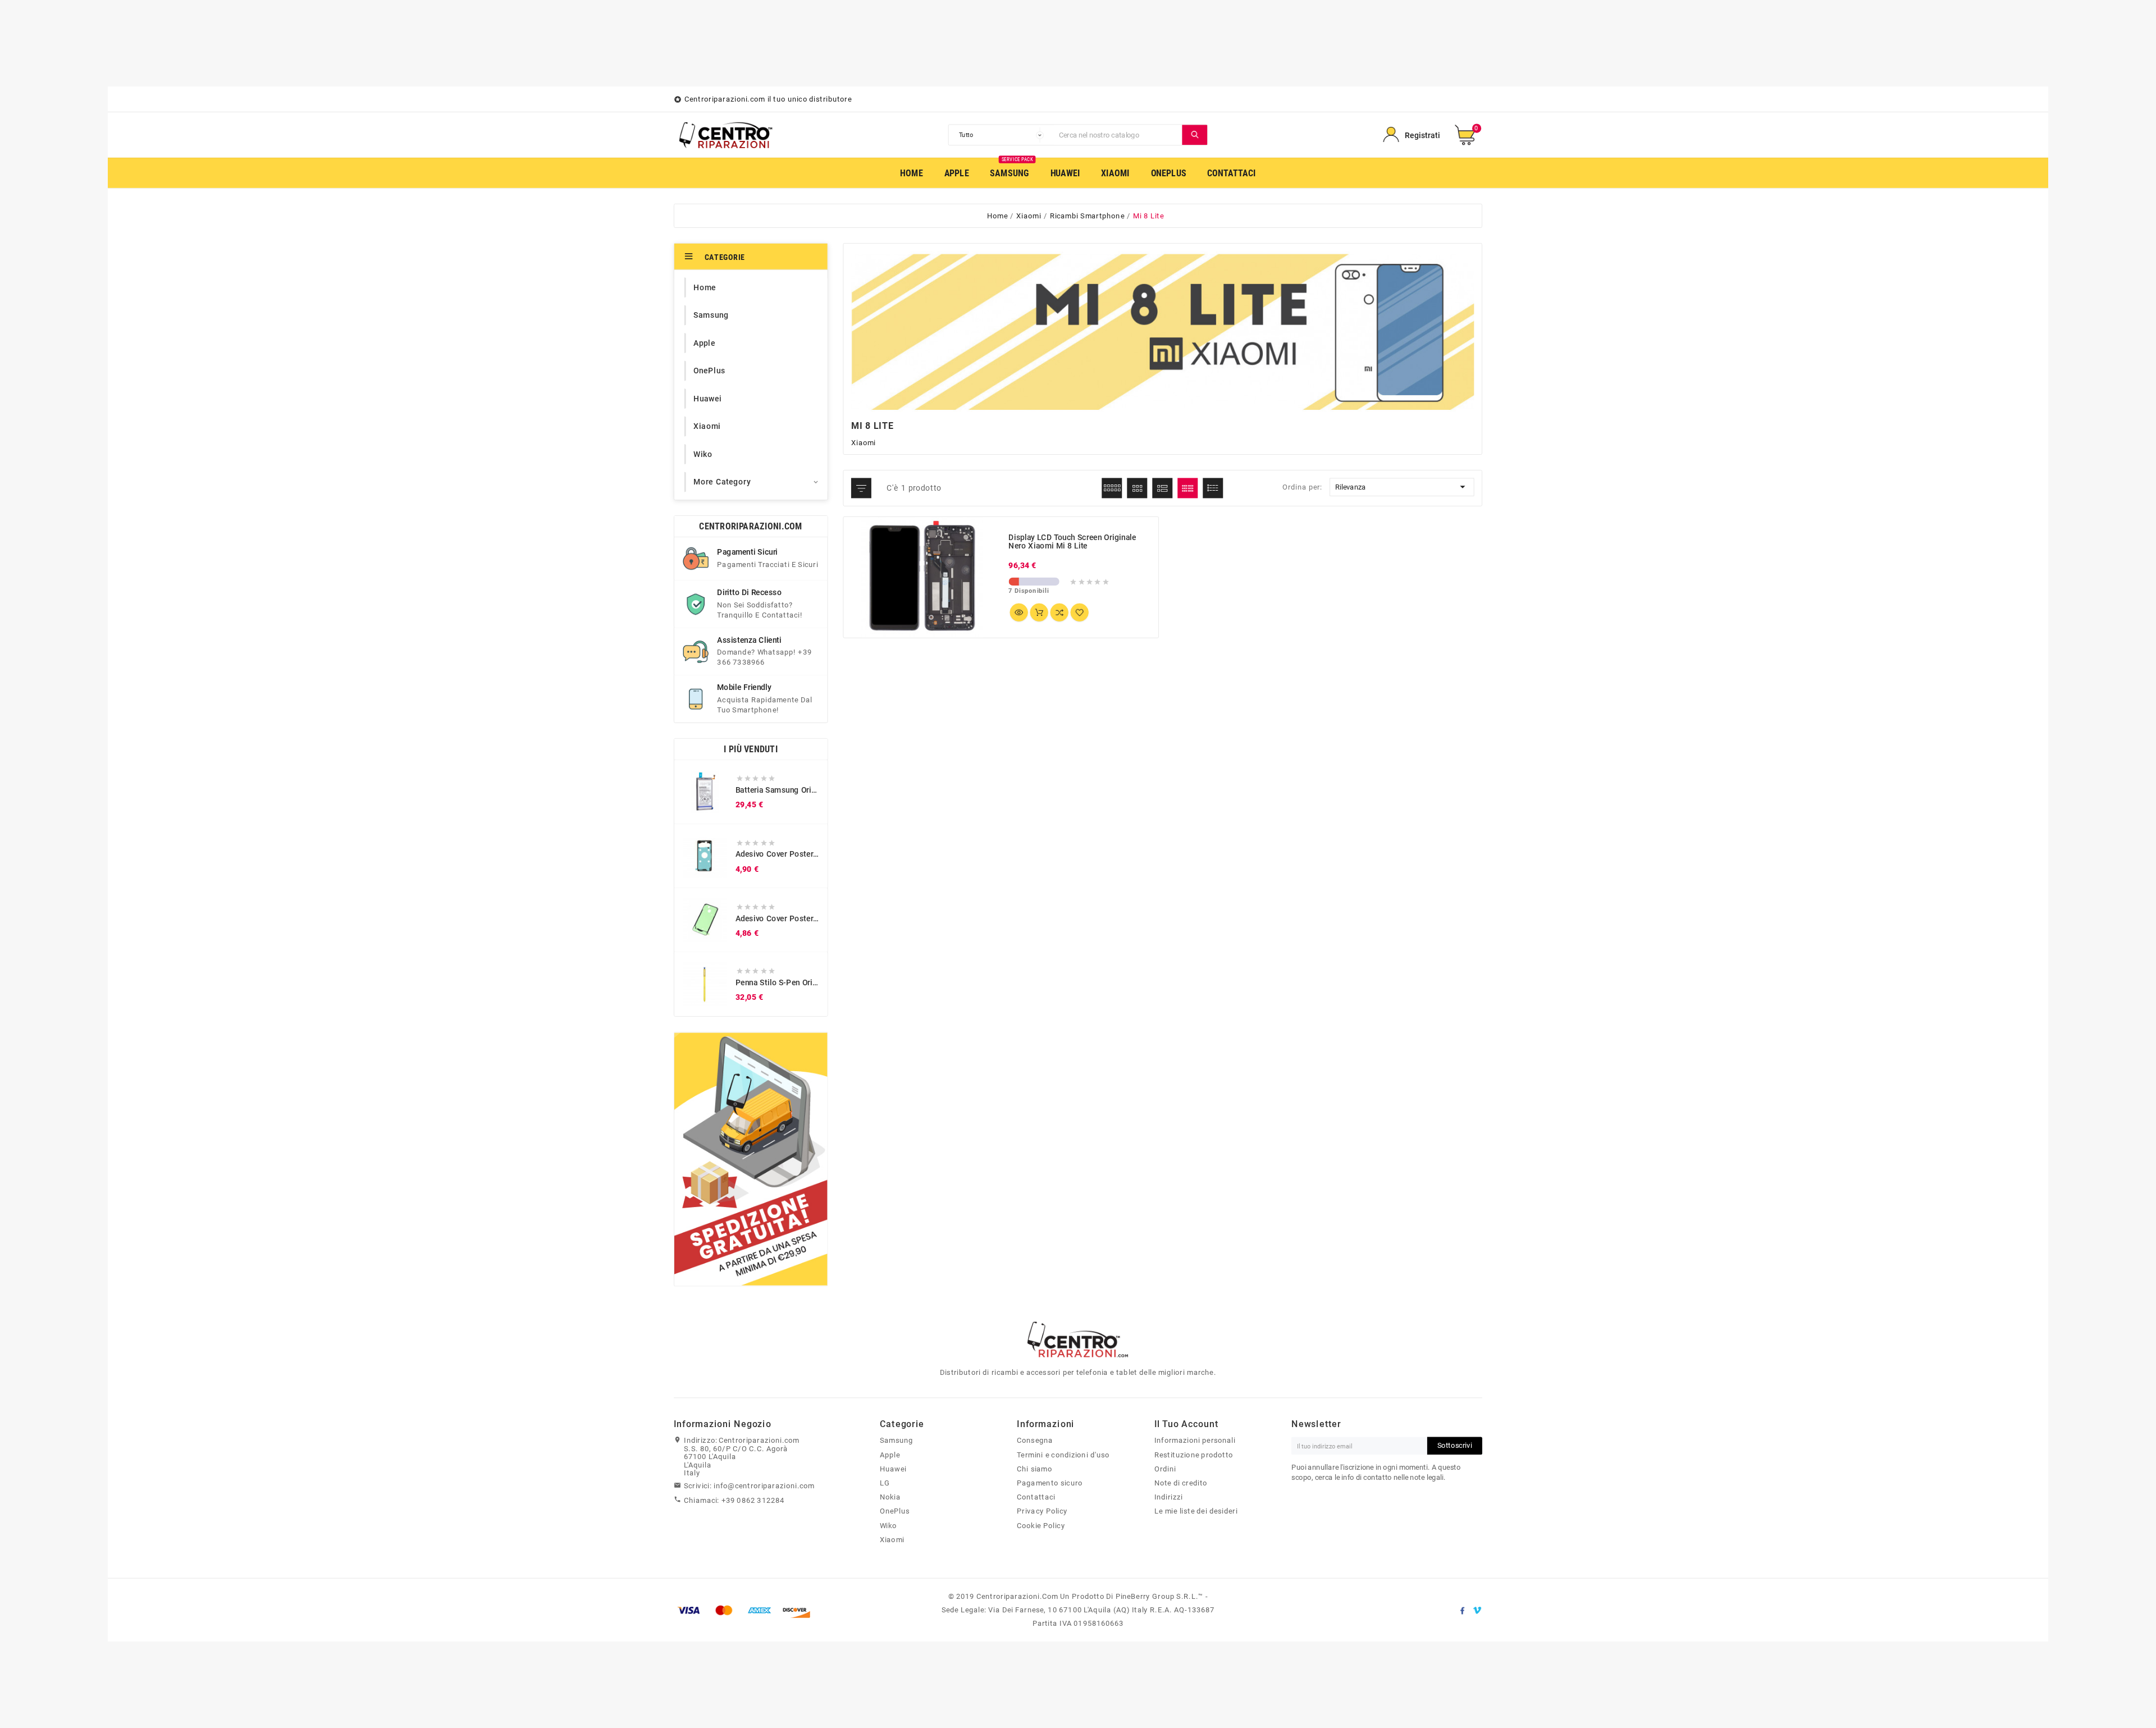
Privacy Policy (1042, 1511)
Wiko (889, 1525)
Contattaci (1036, 1497)
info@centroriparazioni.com (764, 1486)
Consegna (1035, 1441)
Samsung (896, 1441)
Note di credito (1181, 1483)
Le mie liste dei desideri (1196, 1511)
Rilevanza (1402, 487)
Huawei (893, 1469)
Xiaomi (892, 1539)
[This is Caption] (751, 1159)
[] (1195, 135)
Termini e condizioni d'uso (1063, 1455)
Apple (890, 1455)
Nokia (890, 1497)
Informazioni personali (1195, 1441)
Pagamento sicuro (1050, 1483)
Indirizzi (1169, 1497)
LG (885, 1483)
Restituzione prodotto (1194, 1455)
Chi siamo (1034, 1469)
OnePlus (895, 1511)
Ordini (1165, 1469)
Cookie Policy (1041, 1525)
